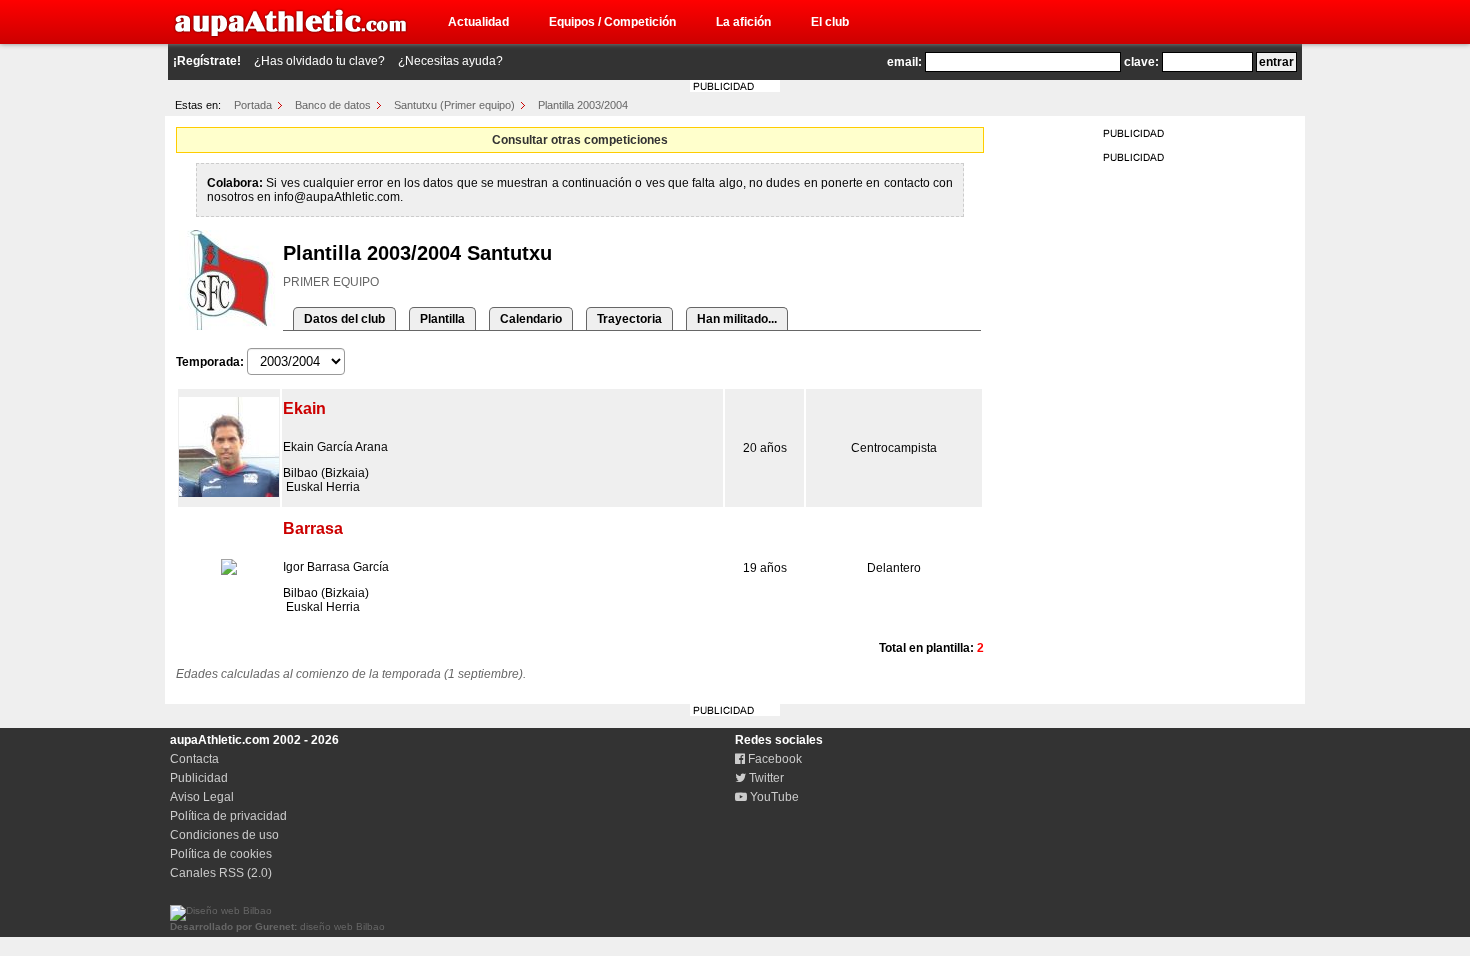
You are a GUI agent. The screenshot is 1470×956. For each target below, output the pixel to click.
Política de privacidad (228, 816)
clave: (1141, 62)
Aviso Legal (202, 797)
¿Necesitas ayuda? (450, 61)
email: (904, 62)
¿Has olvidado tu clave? (319, 61)
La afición (743, 22)
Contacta (194, 759)
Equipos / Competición (612, 22)
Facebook (773, 759)
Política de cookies (221, 854)
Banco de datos (333, 105)
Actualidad (478, 22)
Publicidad (199, 778)
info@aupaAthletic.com (337, 197)
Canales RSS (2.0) (221, 873)
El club (830, 22)
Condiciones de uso (224, 835)
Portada (253, 105)
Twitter (765, 778)
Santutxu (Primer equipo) (454, 105)
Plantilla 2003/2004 (583, 105)
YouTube (773, 797)
